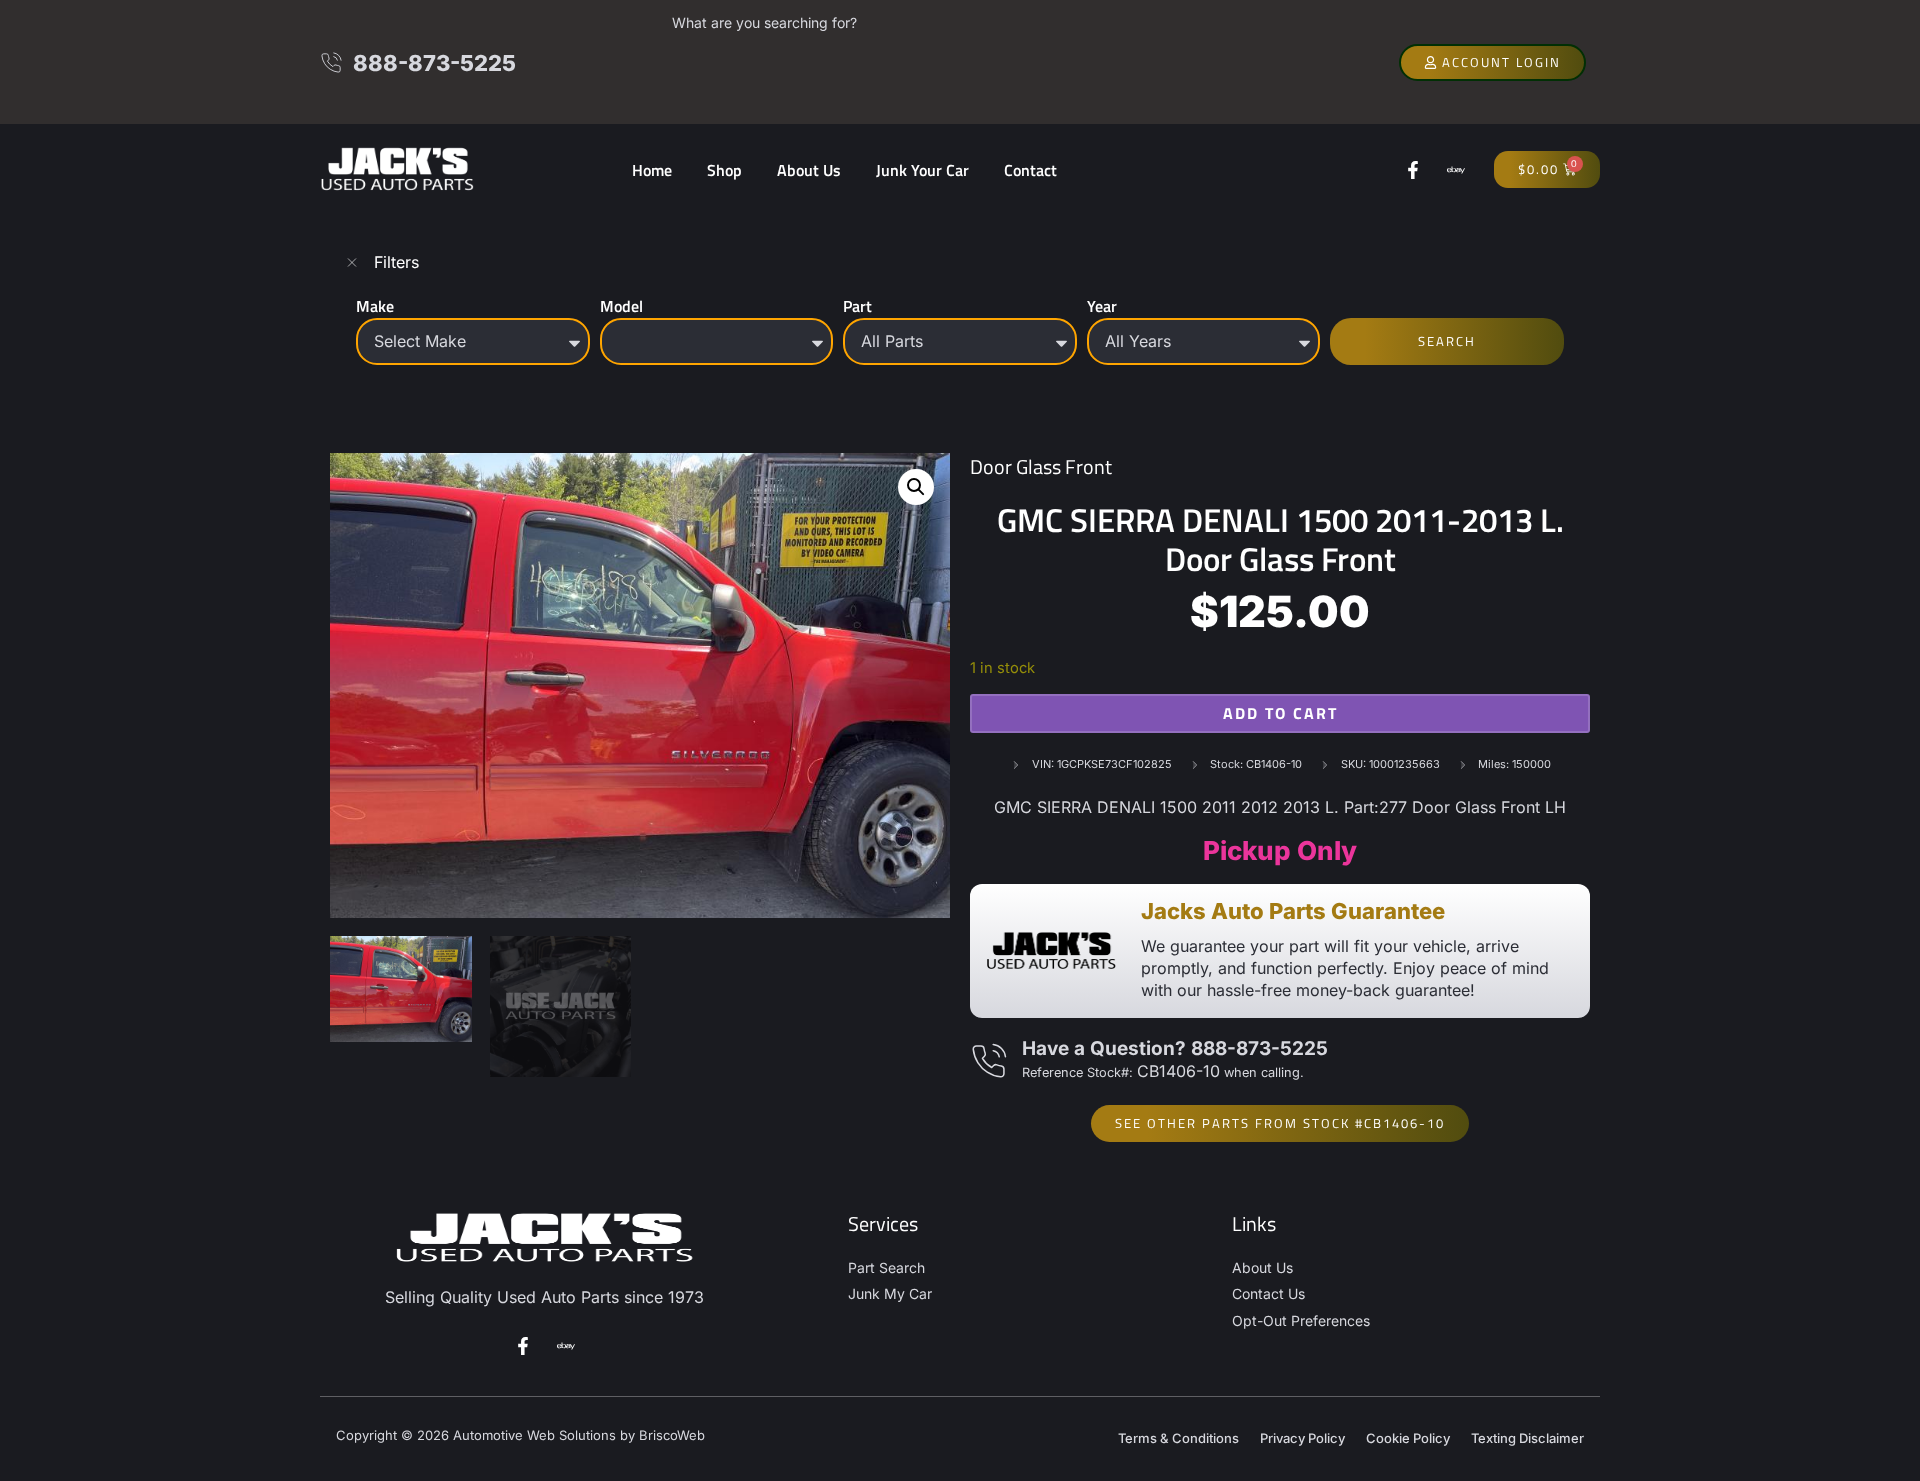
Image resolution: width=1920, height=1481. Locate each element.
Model (621, 306)
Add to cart (1280, 713)
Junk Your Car (922, 170)
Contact (1030, 170)
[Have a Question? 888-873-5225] (988, 1061)
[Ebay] (1456, 170)
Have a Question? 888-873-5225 (1175, 1048)
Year (1102, 306)
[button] (916, 487)
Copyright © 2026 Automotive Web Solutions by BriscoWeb (520, 1435)
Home (652, 170)
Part (857, 306)
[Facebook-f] (1413, 170)
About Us (809, 170)
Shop (724, 170)
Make (375, 306)
